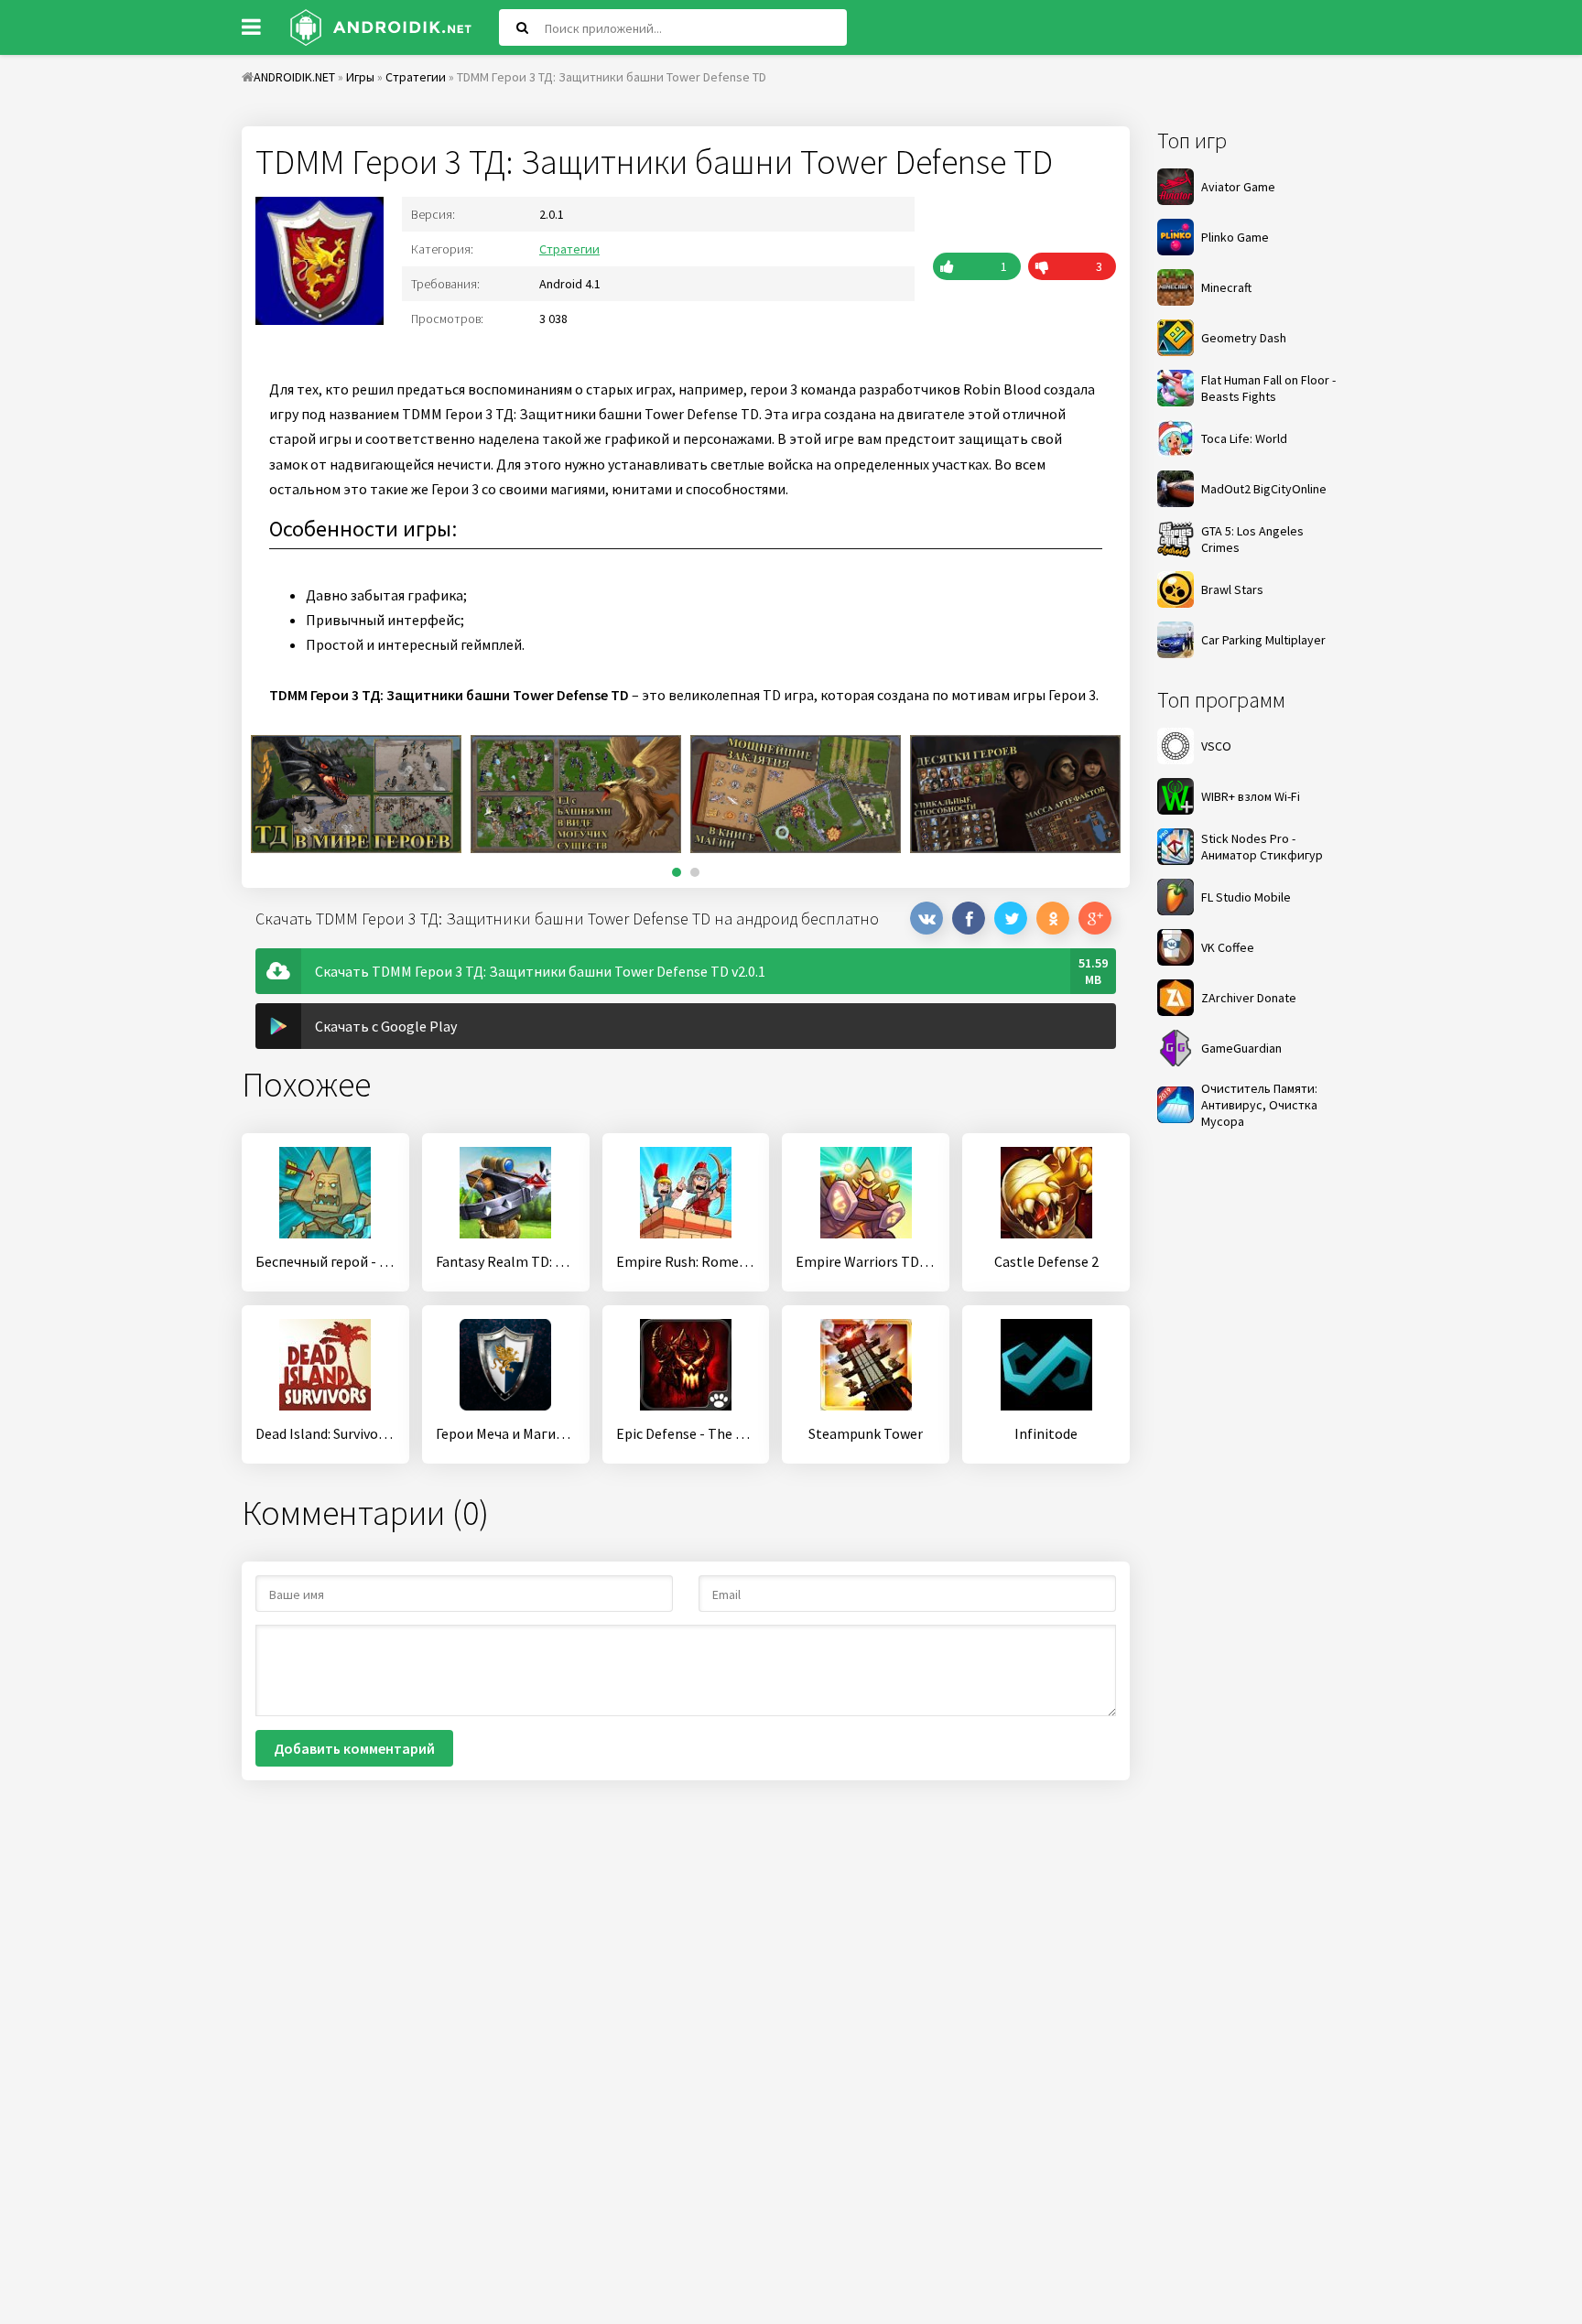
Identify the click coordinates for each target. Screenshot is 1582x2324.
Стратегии (569, 249)
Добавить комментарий (354, 1748)
